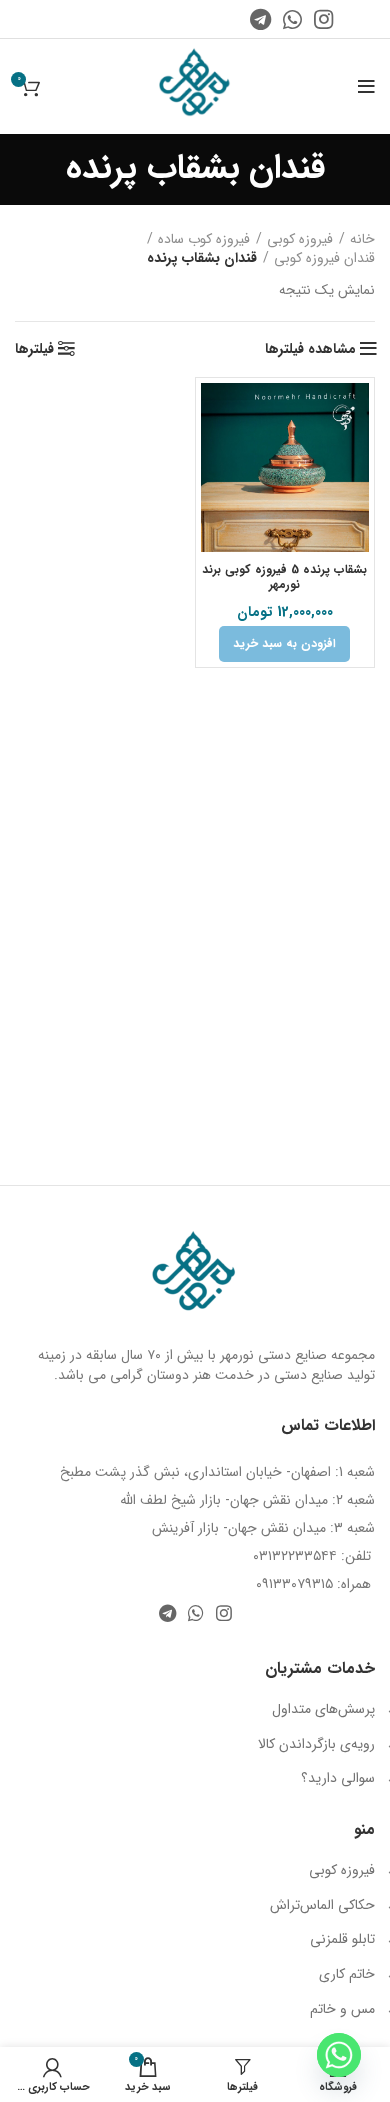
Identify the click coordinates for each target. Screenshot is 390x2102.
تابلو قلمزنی (342, 1939)
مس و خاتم (342, 2009)
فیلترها (34, 349)
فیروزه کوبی (300, 240)
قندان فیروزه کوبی (324, 259)
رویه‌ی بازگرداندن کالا (316, 1744)
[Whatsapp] (339, 2055)
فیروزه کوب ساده (204, 240)
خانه (362, 240)
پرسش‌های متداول (323, 1709)
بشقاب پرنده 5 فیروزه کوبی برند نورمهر (284, 577)
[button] (284, 644)
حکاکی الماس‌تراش (322, 1905)
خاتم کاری (347, 1974)
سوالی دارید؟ (338, 1778)
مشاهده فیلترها (310, 349)
